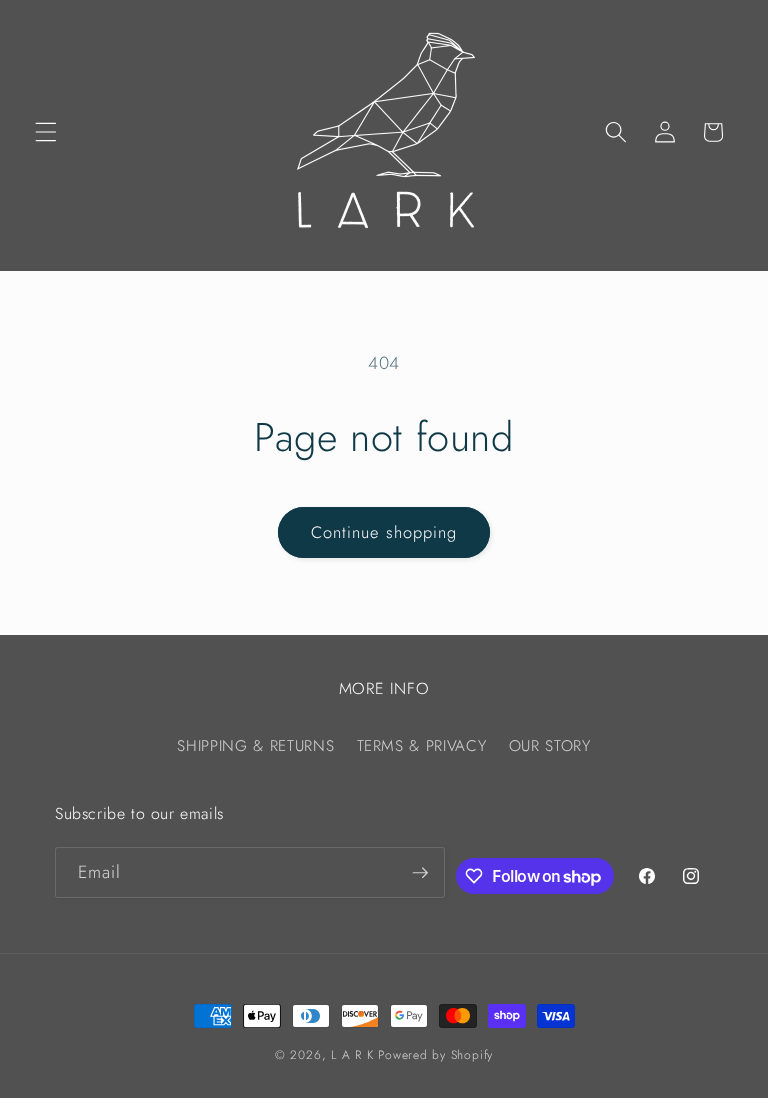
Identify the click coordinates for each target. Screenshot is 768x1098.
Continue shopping (384, 532)
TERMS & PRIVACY (422, 746)
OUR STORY (550, 746)
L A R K (352, 1055)
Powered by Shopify (435, 1055)
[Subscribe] (420, 873)
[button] (46, 132)
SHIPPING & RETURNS (255, 746)
